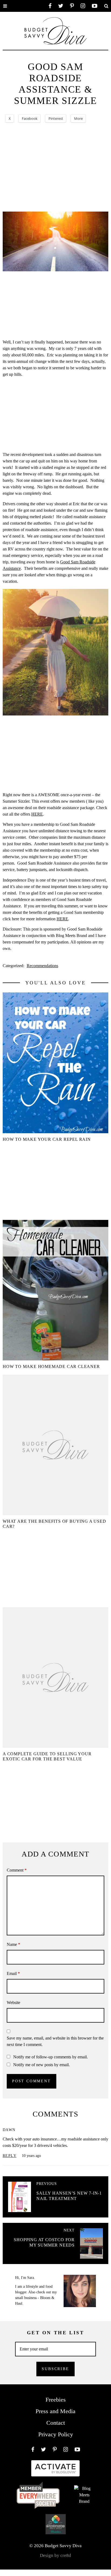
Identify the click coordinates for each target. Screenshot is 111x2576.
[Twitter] (61, 6)
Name (13, 1944)
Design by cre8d (55, 2555)
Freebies (56, 2400)
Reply (10, 2156)
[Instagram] (83, 6)
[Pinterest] (72, 6)
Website (13, 2003)
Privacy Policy (56, 2434)
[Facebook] (50, 6)
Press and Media (55, 2411)
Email (13, 1973)
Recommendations (42, 966)
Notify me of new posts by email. (41, 2065)
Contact (56, 2423)
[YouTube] (95, 6)
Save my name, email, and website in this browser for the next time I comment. (55, 2041)
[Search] (106, 6)
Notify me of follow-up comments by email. (51, 2057)
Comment (17, 1870)
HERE (37, 814)
